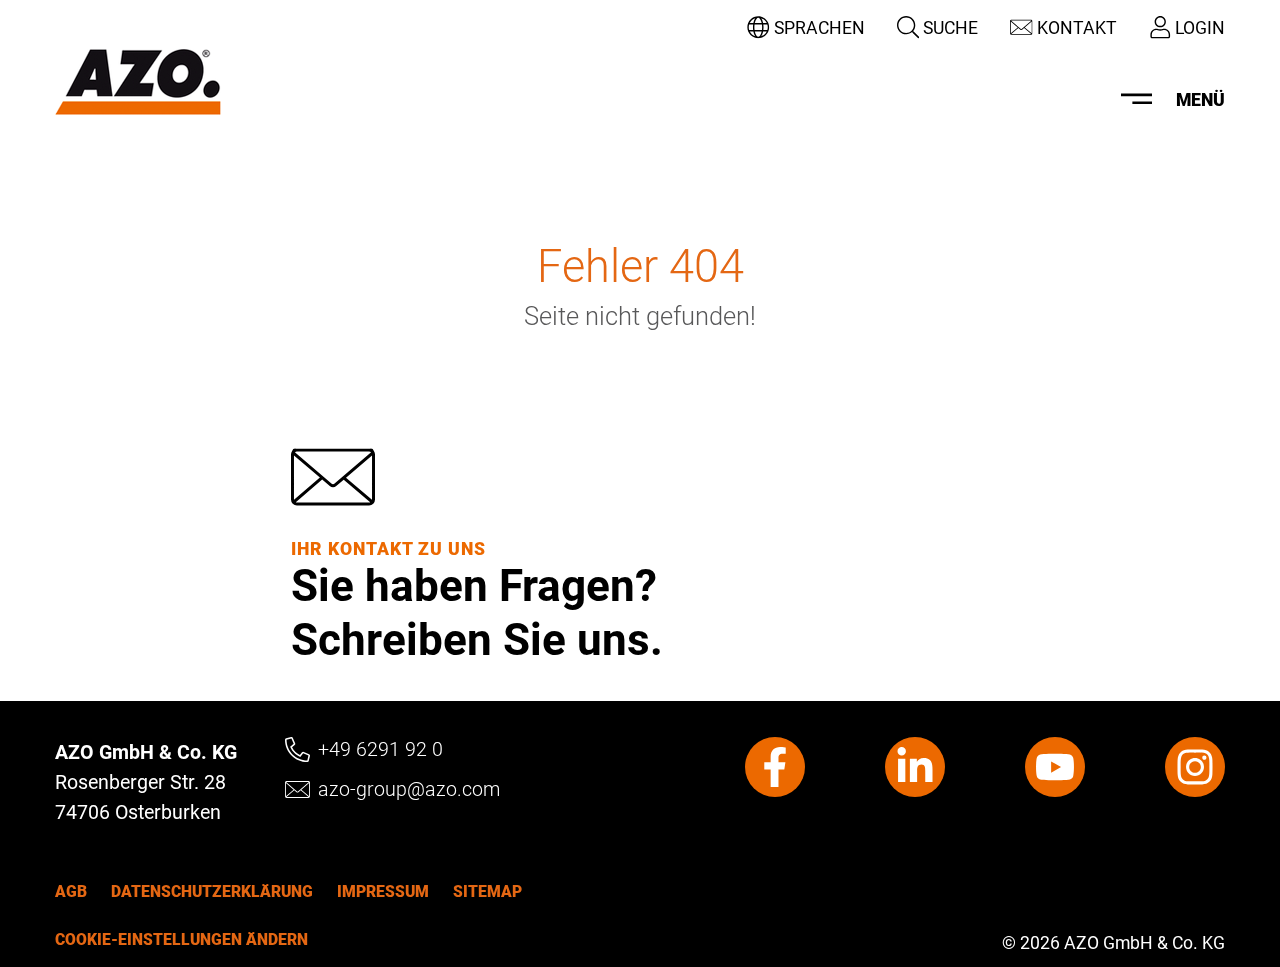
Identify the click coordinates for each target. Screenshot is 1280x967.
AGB (71, 891)
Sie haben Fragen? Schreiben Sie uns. (477, 611)
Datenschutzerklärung (212, 891)
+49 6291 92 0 (380, 749)
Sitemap (487, 891)
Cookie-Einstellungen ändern (181, 939)
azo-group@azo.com (409, 789)
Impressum (383, 891)
